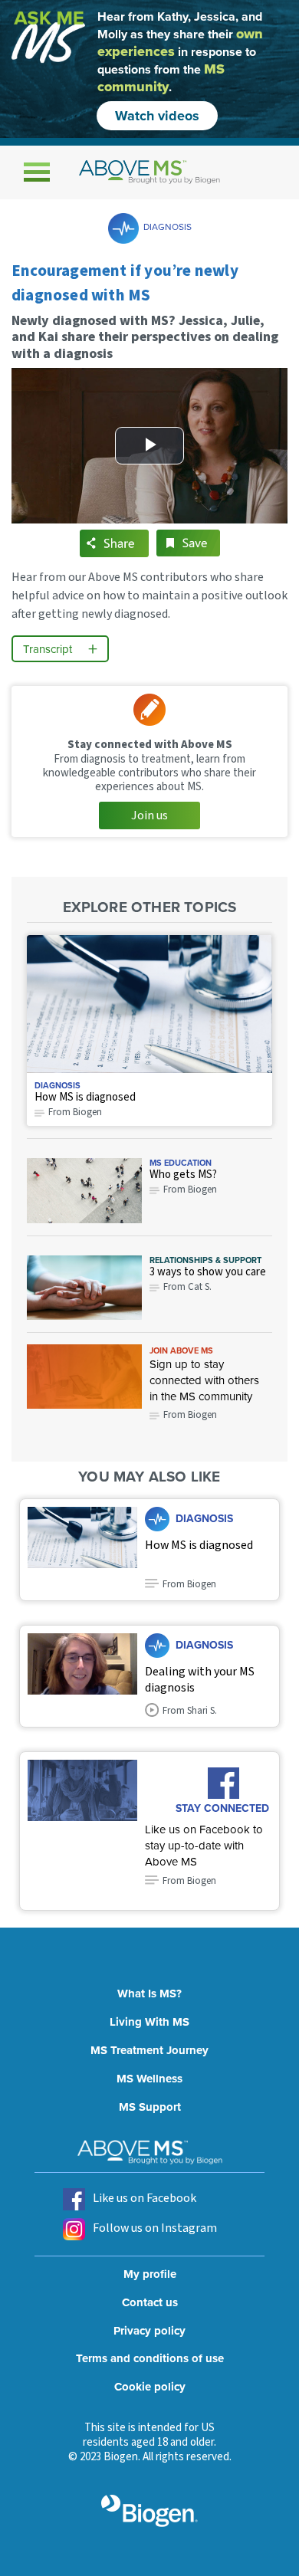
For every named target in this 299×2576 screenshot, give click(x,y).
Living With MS (149, 2022)
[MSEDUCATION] (84, 1190)
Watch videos (157, 116)
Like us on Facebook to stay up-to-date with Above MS (204, 1845)
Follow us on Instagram (155, 2228)
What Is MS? (149, 1994)
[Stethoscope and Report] (82, 1550)
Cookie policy (150, 2387)
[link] (84, 1377)
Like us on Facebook (145, 2198)
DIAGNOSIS (58, 1085)
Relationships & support (205, 1260)
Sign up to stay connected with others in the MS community (204, 1380)
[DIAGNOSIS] (149, 1004)
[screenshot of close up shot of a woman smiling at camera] (82, 1676)
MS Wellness (149, 2079)
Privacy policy (149, 2331)
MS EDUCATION (181, 1163)
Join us (149, 815)
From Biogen (190, 1415)
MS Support (150, 2107)
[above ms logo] (149, 172)
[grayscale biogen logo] (149, 2511)
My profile (150, 2274)
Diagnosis (168, 226)
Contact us (150, 2302)
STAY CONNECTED (222, 1807)
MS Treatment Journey (149, 2050)
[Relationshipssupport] (84, 1288)
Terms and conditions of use (150, 2358)
